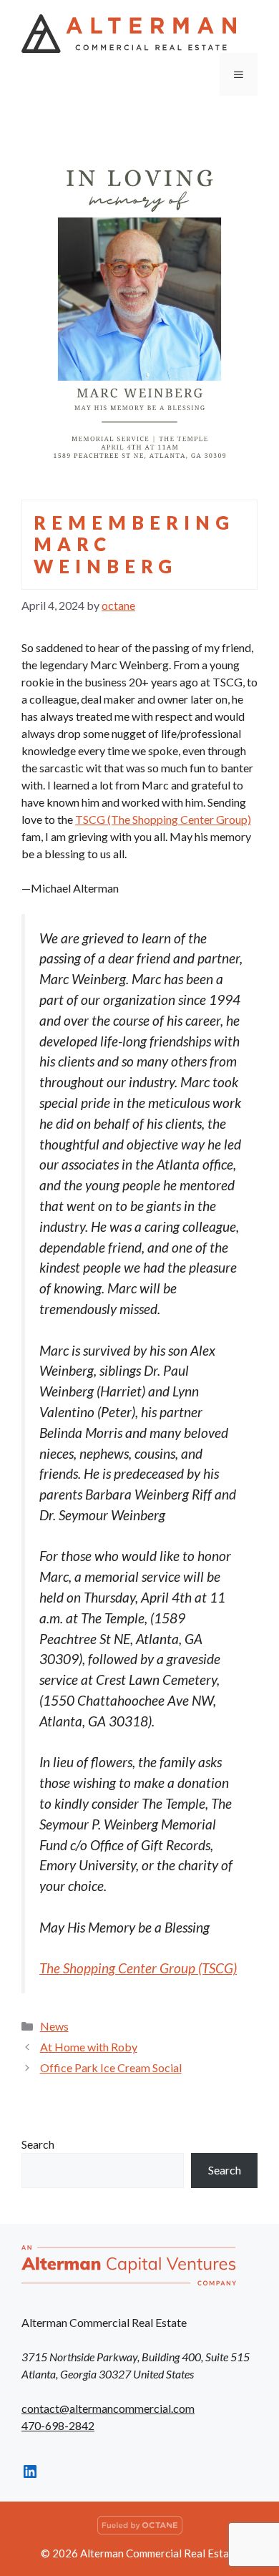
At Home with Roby (89, 2047)
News (54, 2026)
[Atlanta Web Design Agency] (140, 2530)
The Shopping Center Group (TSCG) (138, 1968)
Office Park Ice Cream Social (111, 2067)
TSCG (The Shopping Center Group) (163, 819)
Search (38, 2144)
